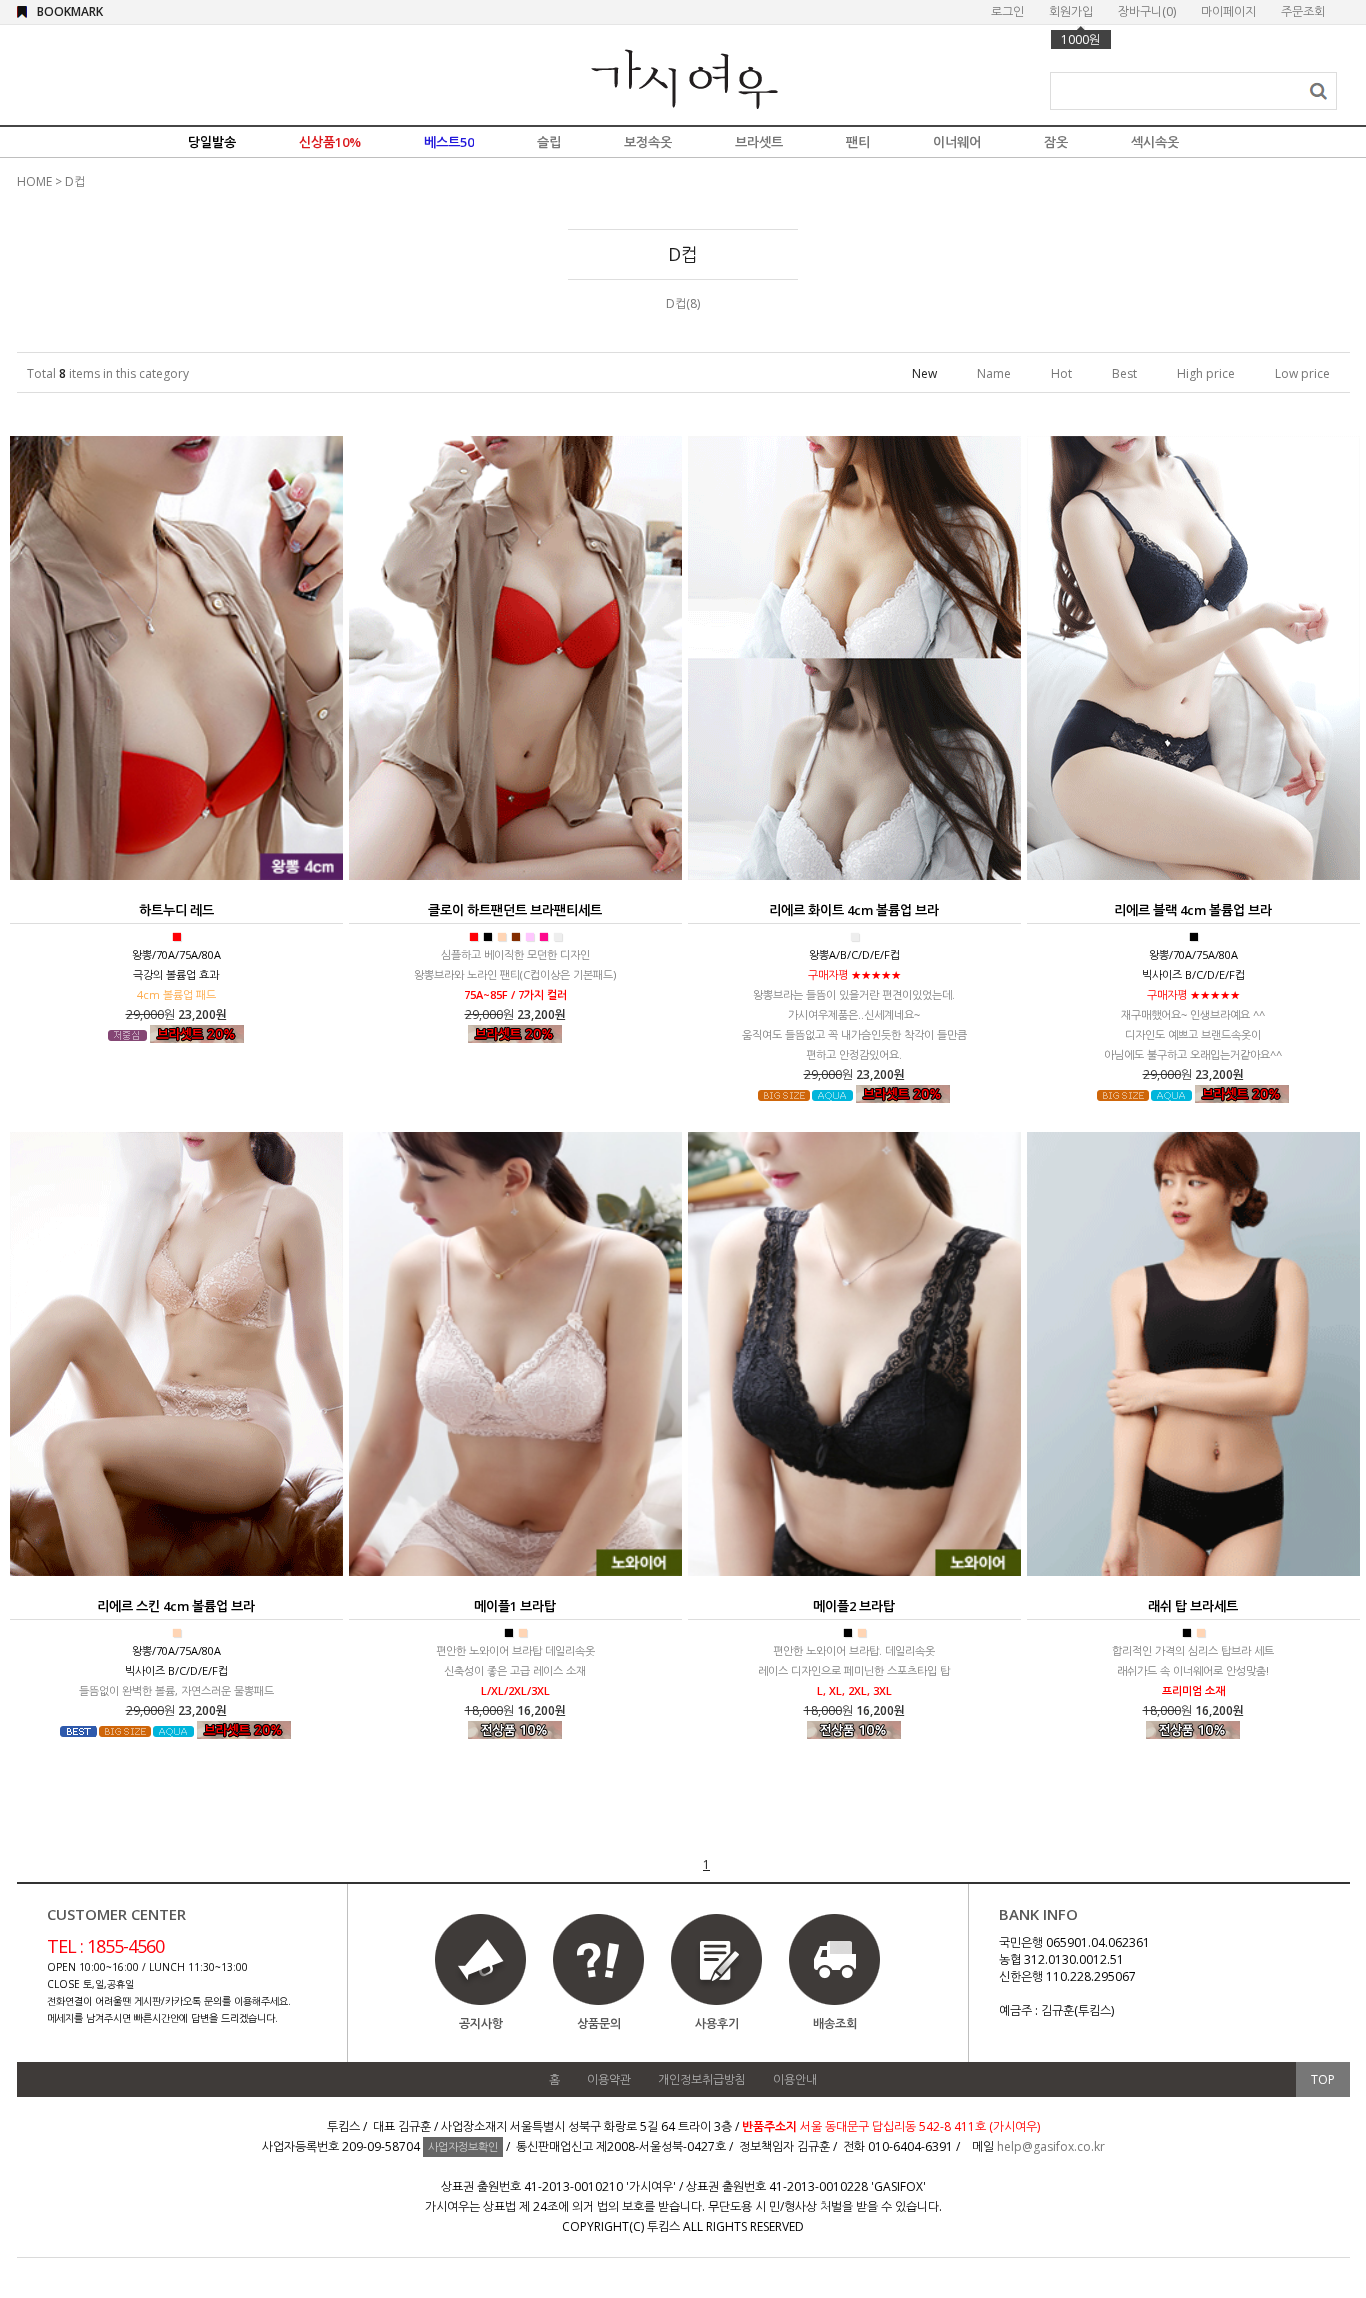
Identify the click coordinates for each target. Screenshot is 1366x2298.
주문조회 (1303, 11)
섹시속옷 (1155, 142)
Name (994, 373)
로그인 (1007, 11)
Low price (1302, 373)
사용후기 (717, 2023)
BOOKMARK (70, 11)
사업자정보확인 (463, 2146)
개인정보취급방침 (702, 2079)
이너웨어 (957, 142)
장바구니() (1147, 11)
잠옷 (1056, 142)
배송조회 (835, 2023)
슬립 (549, 142)
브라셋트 (759, 142)
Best (1124, 373)
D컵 (75, 181)
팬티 (858, 142)
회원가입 (1071, 11)
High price (1206, 373)
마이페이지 (1228, 11)
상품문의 (599, 2023)
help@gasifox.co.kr (1051, 2146)
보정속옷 (648, 142)
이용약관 (609, 2079)
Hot (1061, 373)
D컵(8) (683, 303)
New (924, 373)
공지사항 (481, 2023)
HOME (34, 181)
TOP (1323, 2079)
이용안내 (795, 2079)
